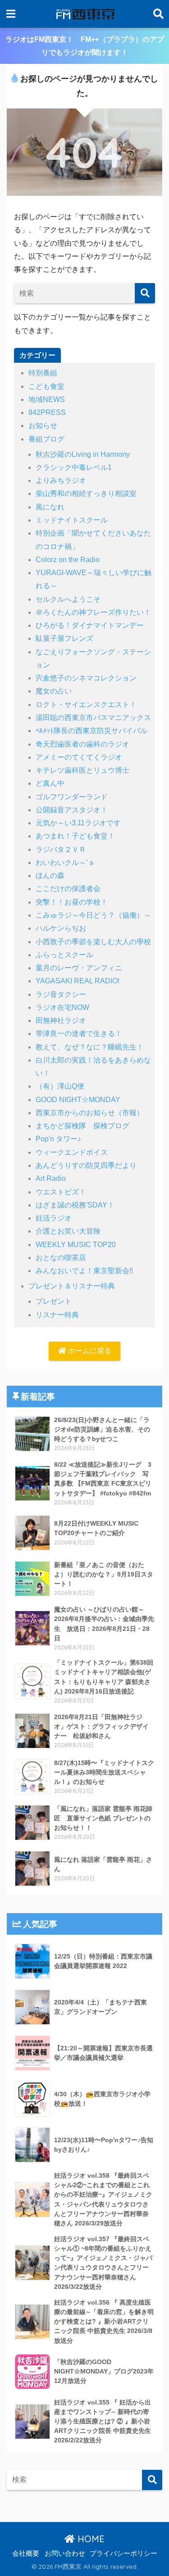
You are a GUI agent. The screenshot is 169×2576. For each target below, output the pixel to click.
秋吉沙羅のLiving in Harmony (83, 454)
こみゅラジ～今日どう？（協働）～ (93, 915)
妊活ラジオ (54, 1218)
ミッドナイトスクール (72, 520)
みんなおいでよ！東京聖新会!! (84, 1271)
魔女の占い (54, 691)
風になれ (50, 507)
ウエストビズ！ (61, 1192)
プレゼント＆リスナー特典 (72, 1286)
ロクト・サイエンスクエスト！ (86, 705)
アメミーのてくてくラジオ (79, 757)
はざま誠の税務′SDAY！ (75, 1205)
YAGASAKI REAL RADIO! (78, 981)
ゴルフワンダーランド (72, 797)
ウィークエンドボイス (72, 1152)
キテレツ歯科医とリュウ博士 (82, 770)
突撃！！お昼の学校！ (72, 902)
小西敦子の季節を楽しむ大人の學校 (93, 942)
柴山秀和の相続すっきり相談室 (86, 493)
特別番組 (43, 373)
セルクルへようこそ (68, 599)
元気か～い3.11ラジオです (78, 823)
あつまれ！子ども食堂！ (75, 836)
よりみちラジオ (61, 480)
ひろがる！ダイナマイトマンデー (90, 625)
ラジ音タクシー (61, 994)
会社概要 (26, 2553)
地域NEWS (47, 399)
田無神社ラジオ (61, 1020)
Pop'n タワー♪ (58, 1139)
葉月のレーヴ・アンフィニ (79, 968)
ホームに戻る (89, 1351)
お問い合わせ (65, 2553)
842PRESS (47, 412)
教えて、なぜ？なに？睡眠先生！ (90, 1047)
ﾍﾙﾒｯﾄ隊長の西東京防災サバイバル (91, 731)
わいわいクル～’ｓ (65, 862)
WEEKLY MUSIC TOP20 (76, 1245)
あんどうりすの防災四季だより (86, 1165)
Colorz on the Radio (68, 560)
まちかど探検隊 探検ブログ (82, 1126)
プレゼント (54, 1301)
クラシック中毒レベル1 (74, 467)
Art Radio (51, 1178)
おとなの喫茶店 (61, 1258)
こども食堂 (46, 386)
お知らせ (43, 426)
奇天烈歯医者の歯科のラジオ (82, 744)
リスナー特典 (57, 1315)
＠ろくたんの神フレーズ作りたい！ (93, 612)
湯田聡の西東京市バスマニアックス (93, 718)
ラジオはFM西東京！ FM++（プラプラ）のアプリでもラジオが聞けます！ (85, 46)
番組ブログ (46, 439)
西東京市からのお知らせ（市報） (90, 1113)
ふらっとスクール (64, 955)
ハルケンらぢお (61, 928)
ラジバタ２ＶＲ (61, 849)
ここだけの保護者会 (68, 889)
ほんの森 (50, 876)
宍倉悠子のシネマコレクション (86, 678)
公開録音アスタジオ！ (72, 810)
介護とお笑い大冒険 (68, 1231)
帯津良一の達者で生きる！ (79, 1034)
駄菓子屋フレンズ (64, 638)
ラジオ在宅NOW (62, 1007)
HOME (90, 2539)
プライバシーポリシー (123, 2553)
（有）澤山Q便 (60, 1086)
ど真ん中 (50, 783)
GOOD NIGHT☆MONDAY (78, 1100)
